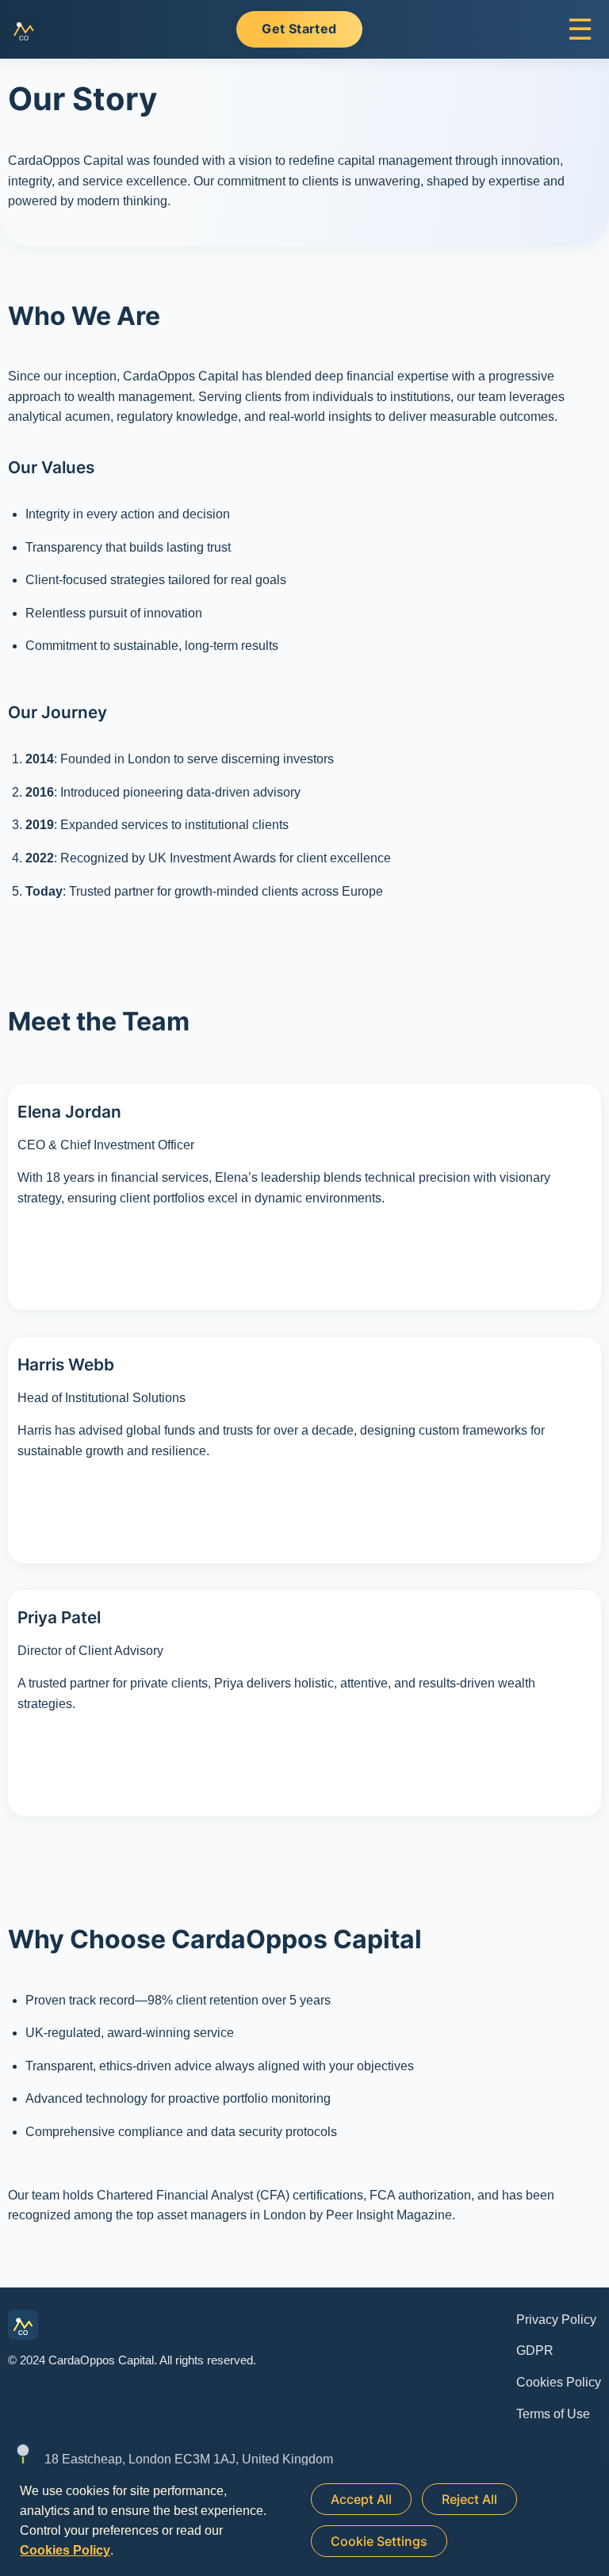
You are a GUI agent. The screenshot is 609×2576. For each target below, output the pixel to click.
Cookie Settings (379, 2541)
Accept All (361, 2499)
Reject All (469, 2499)
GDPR (535, 2351)
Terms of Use (553, 2414)
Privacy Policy (556, 2320)
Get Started (299, 29)
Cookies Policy (559, 2382)
